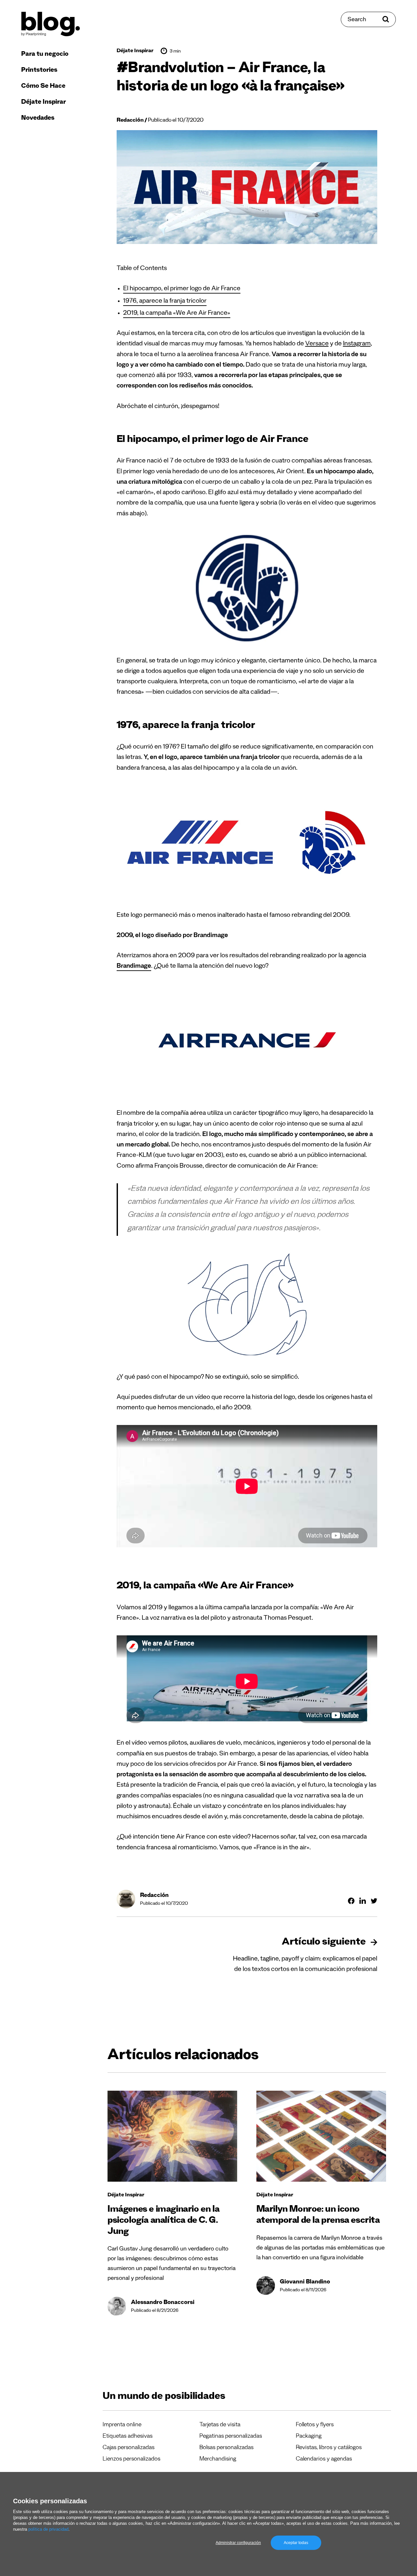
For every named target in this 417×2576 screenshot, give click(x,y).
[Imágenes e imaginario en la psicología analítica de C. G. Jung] (172, 2136)
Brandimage (134, 967)
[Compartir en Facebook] (351, 1901)
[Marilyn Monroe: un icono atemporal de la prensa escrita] (321, 2136)
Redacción (130, 121)
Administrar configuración (238, 2543)
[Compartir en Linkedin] (363, 1901)
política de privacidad (48, 2529)
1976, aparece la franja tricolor (165, 302)
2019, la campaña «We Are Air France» (177, 314)
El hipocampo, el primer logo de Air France (182, 289)
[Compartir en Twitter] (374, 1901)
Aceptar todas (296, 2543)
